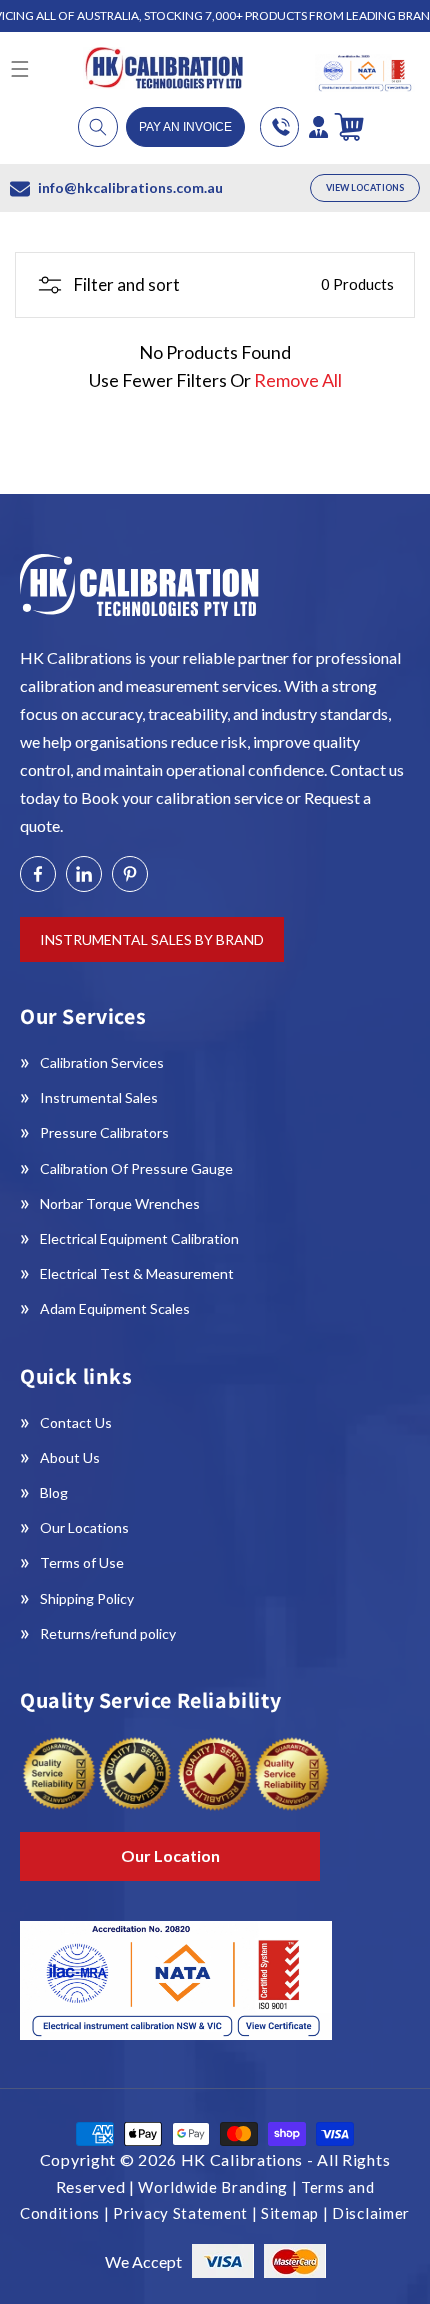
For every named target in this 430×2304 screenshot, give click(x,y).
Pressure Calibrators (104, 1132)
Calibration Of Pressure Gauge (136, 1168)
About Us (70, 1457)
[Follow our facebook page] (38, 874)
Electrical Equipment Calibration (139, 1238)
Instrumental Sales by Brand (152, 939)
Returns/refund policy (108, 1633)
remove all (298, 380)
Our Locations (84, 1527)
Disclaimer (371, 2213)
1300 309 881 (279, 127)
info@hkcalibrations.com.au (130, 187)
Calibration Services (102, 1062)
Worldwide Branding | (219, 2187)
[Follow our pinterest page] (130, 874)
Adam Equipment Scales (115, 1308)
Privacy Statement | (187, 2213)
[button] (98, 127)
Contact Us (76, 1422)
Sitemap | (296, 2213)
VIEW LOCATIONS (365, 187)
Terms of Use (82, 1562)
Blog (54, 1492)
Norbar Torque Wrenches (120, 1203)
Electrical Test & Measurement (137, 1273)
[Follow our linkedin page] (84, 874)
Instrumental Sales (99, 1097)
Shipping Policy (87, 1598)
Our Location (170, 1855)
